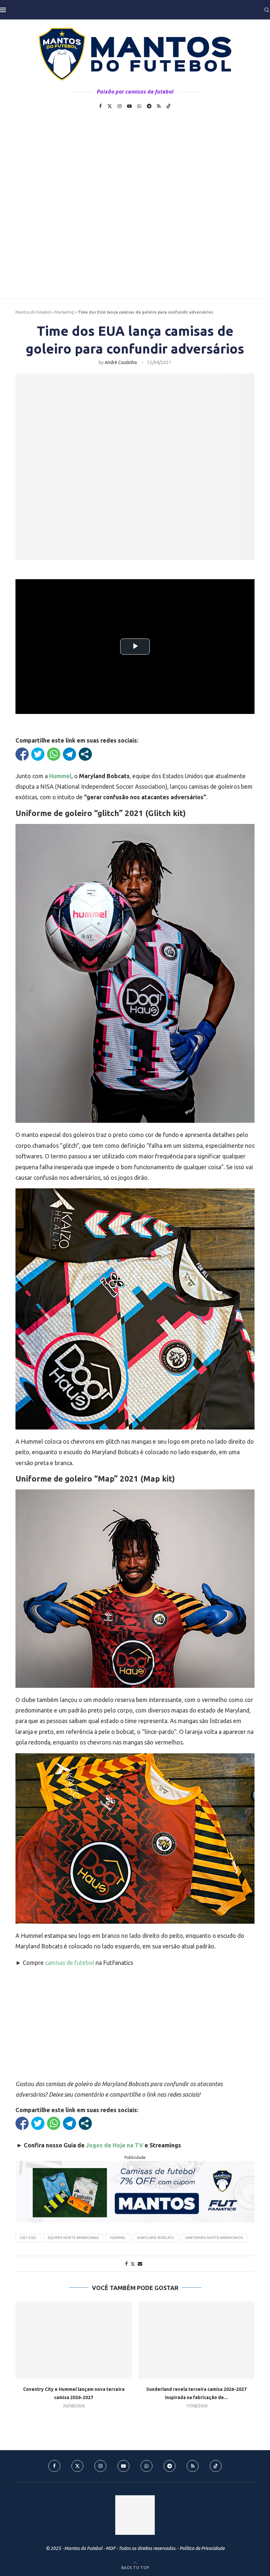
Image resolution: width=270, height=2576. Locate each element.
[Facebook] (100, 106)
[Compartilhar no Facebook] (22, 754)
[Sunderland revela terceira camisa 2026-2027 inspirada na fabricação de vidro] (196, 2340)
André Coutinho (121, 362)
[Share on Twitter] (133, 2264)
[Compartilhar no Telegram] (69, 754)
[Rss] (159, 106)
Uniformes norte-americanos (214, 2238)
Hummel (118, 2238)
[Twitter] (110, 106)
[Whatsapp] (139, 106)
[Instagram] (120, 106)
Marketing (64, 312)
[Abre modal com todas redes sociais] (85, 754)
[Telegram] (149, 106)
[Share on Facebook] (126, 2264)
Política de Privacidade (202, 2548)
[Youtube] (129, 106)
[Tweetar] (38, 754)
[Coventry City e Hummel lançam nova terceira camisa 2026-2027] (74, 2340)
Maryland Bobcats (155, 2238)
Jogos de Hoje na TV (115, 2145)
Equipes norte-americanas (73, 2238)
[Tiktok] (169, 106)
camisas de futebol (70, 1963)
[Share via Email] (140, 2264)
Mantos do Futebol (33, 312)
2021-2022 (28, 2238)
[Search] (267, 10)
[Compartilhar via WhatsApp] (54, 754)
